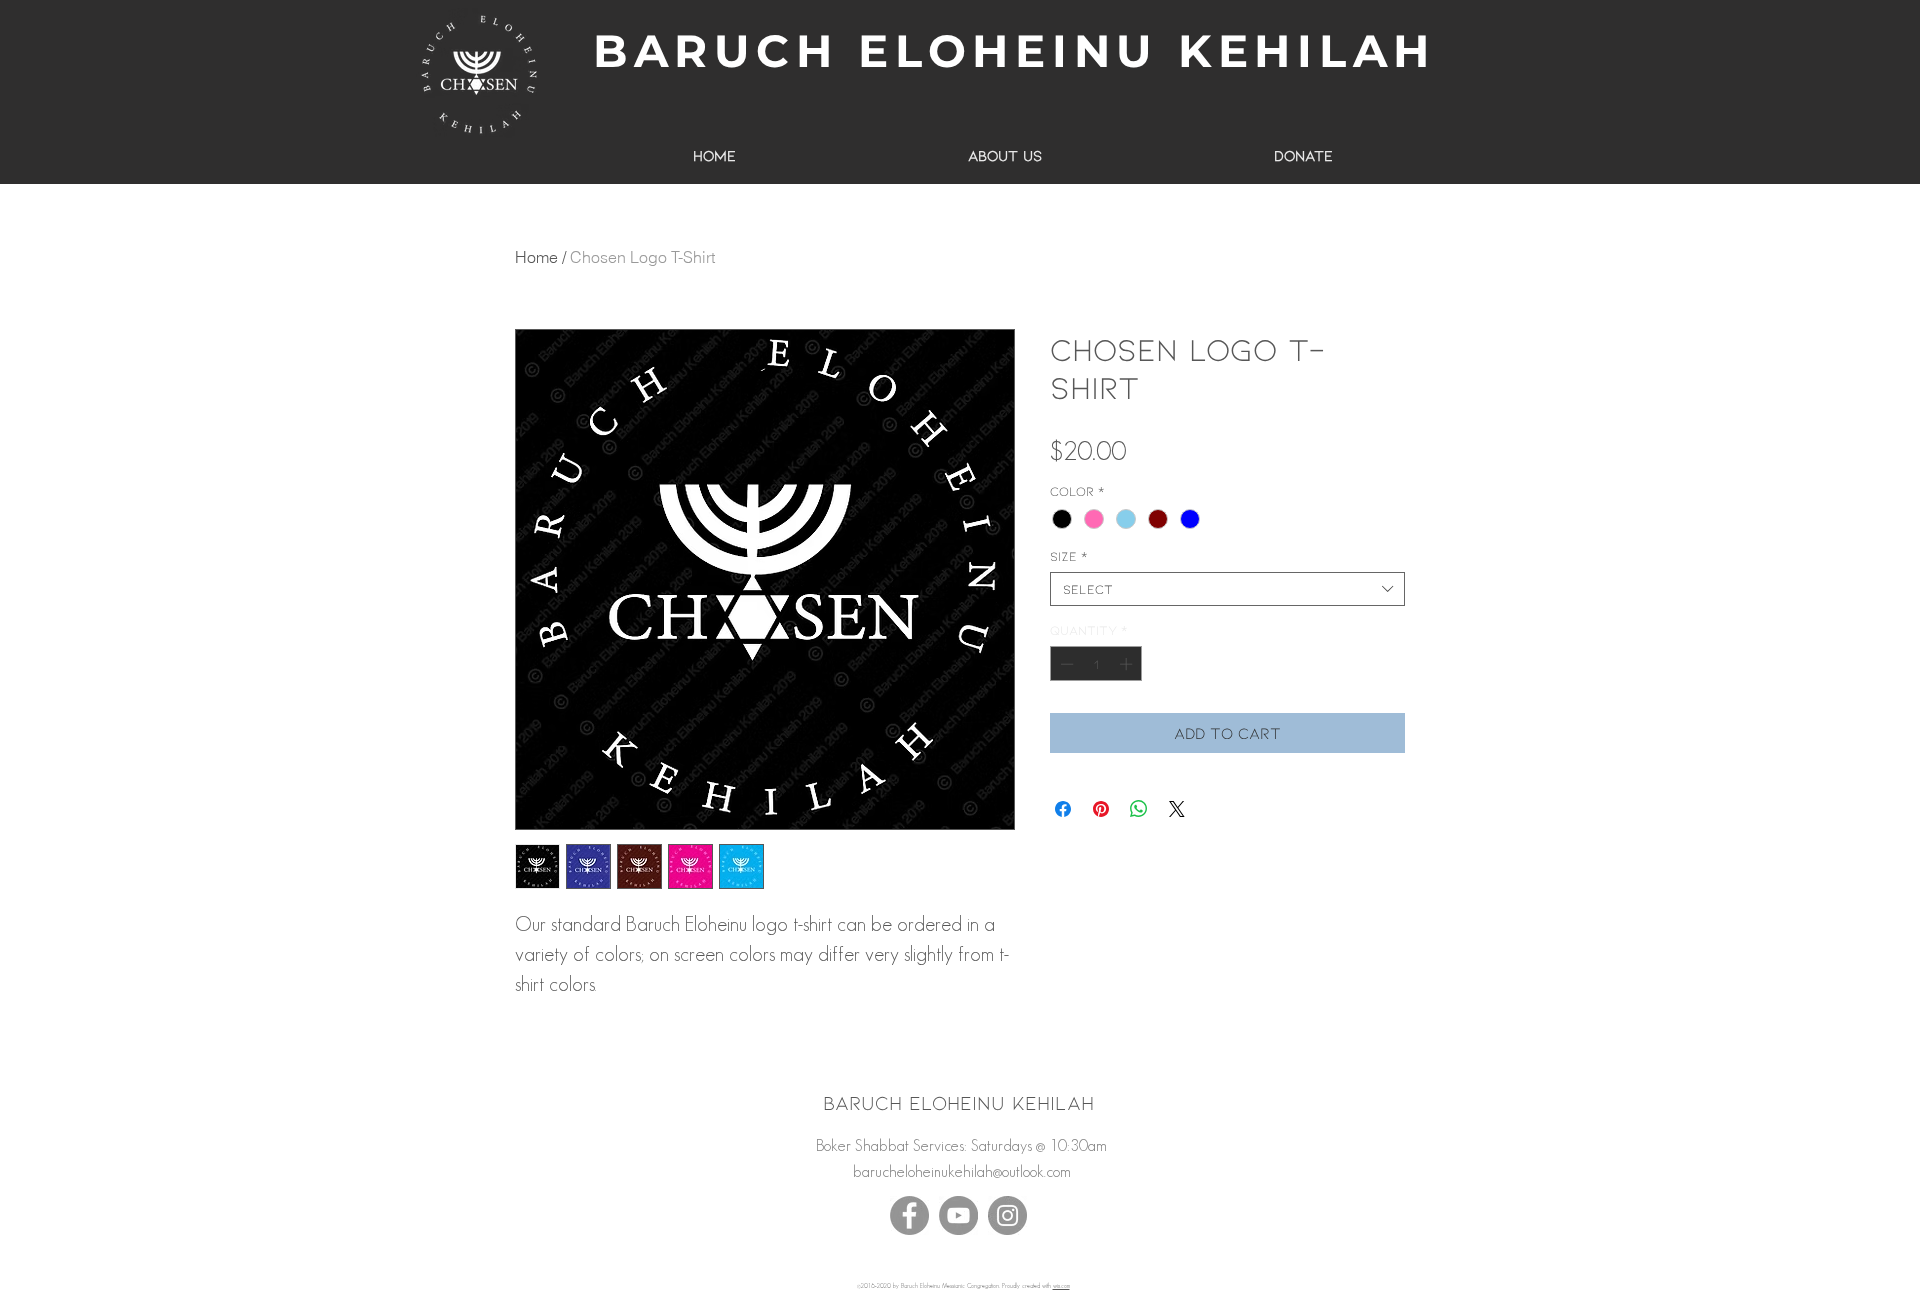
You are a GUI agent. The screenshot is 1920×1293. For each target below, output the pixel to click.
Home (536, 257)
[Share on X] (1177, 809)
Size (1068, 556)
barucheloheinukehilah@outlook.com (962, 1171)
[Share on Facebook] (1063, 809)
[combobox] (1227, 589)
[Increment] (1128, 664)
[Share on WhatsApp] (1139, 809)
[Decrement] (1065, 664)
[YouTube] (958, 1215)
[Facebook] (909, 1215)
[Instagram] (1007, 1215)
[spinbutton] (1096, 664)
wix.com (1061, 1286)
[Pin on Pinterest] (1101, 809)
